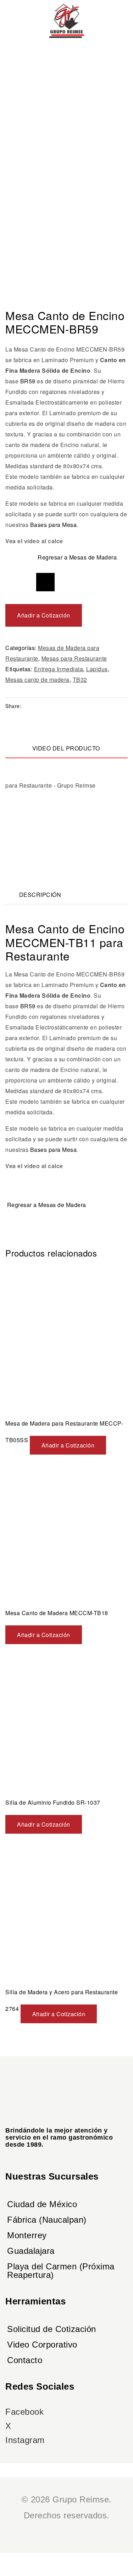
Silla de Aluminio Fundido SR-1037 (53, 1802)
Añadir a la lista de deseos (45, 582)
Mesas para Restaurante (74, 658)
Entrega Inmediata (59, 669)
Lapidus (97, 669)
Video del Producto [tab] (66, 748)
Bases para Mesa (54, 525)
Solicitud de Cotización (52, 2329)
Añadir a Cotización (44, 615)
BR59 (28, 381)
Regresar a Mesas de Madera (77, 557)
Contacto (25, 2360)
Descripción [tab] (40, 895)
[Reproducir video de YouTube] (66, 815)
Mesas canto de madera (37, 680)
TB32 (80, 680)
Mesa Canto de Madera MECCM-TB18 (57, 1613)
